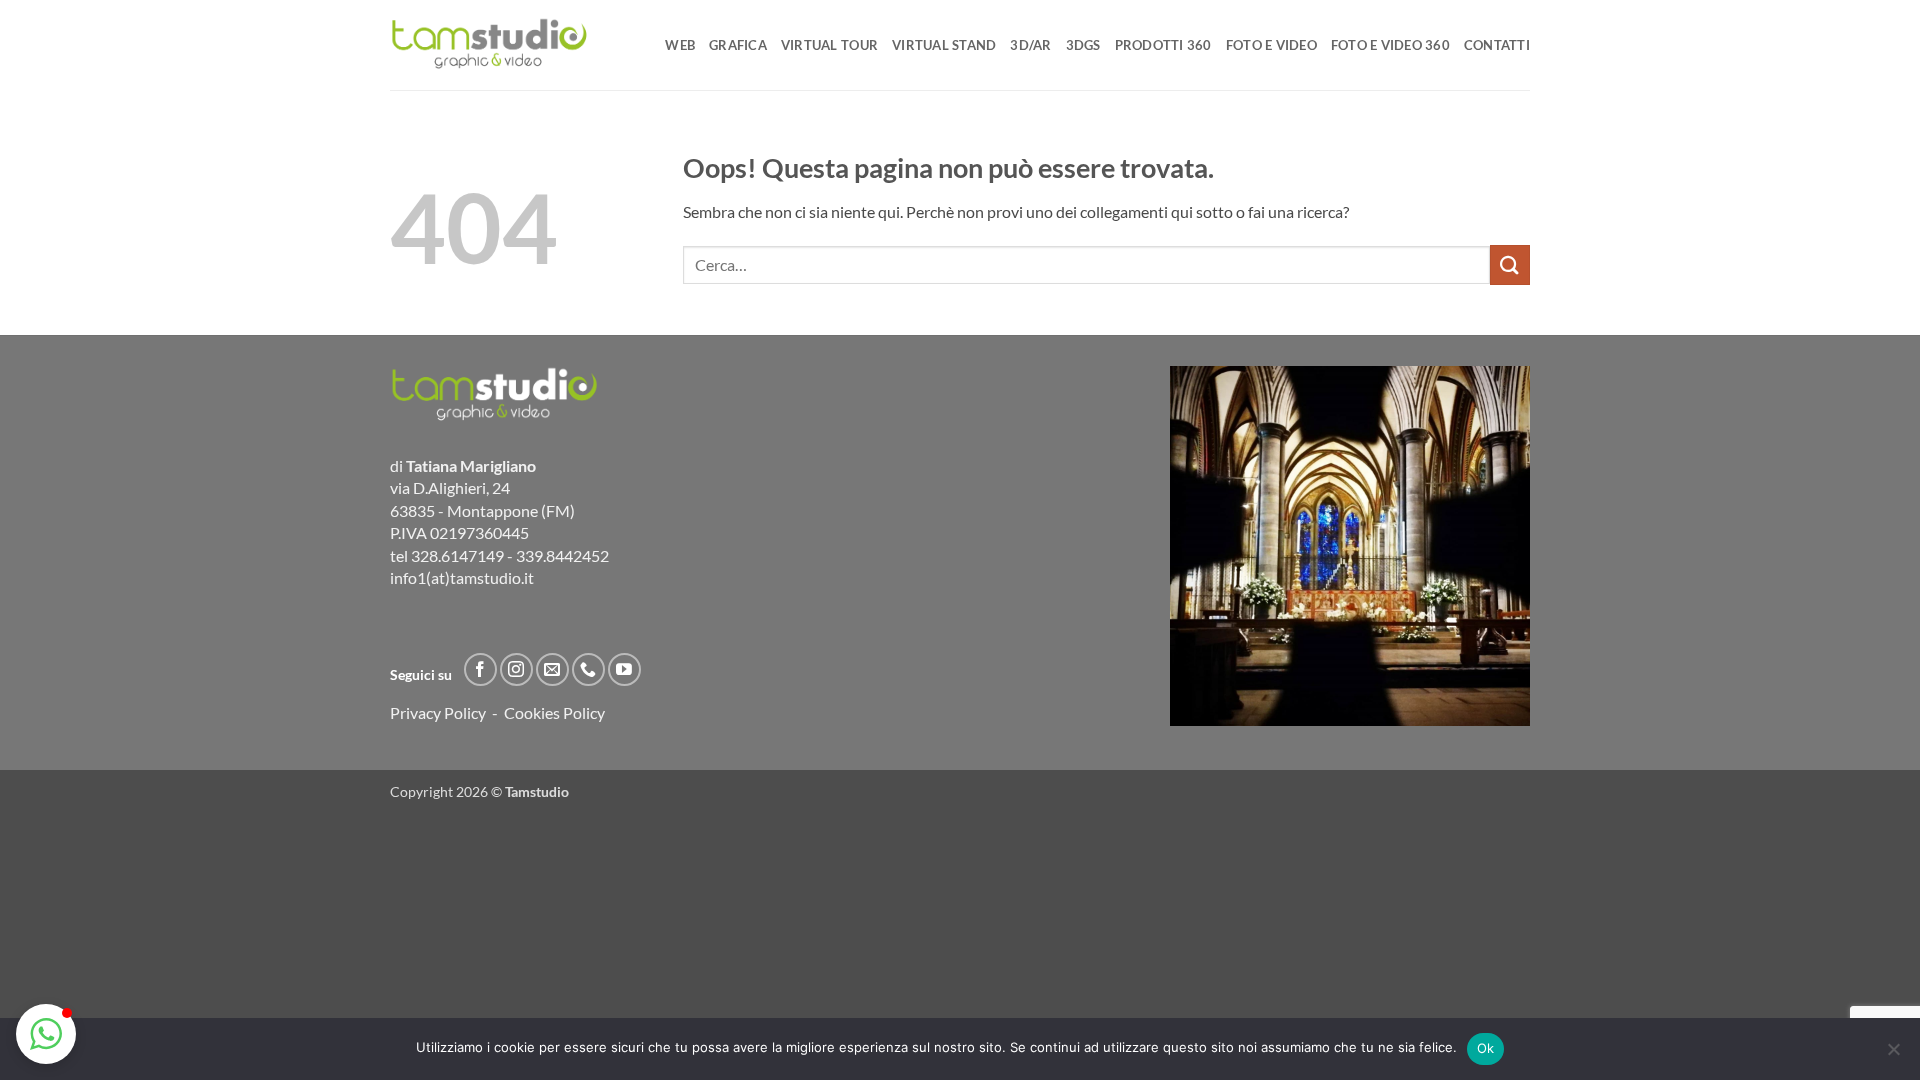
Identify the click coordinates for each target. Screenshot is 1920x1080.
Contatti (1497, 45)
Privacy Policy (438, 712)
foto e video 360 (1390, 45)
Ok (1486, 1048)
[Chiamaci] (588, 669)
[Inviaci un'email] (552, 669)
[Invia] (1510, 264)
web (680, 45)
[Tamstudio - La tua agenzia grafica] (490, 45)
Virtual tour (829, 45)
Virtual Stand (944, 45)
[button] (46, 1034)
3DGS (1083, 45)
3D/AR (1030, 45)
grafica (738, 45)
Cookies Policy (554, 712)
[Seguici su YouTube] (624, 669)
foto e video (1271, 45)
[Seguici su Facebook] (480, 669)
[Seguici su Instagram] (516, 669)
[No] (1893, 1055)
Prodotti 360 (1163, 45)
